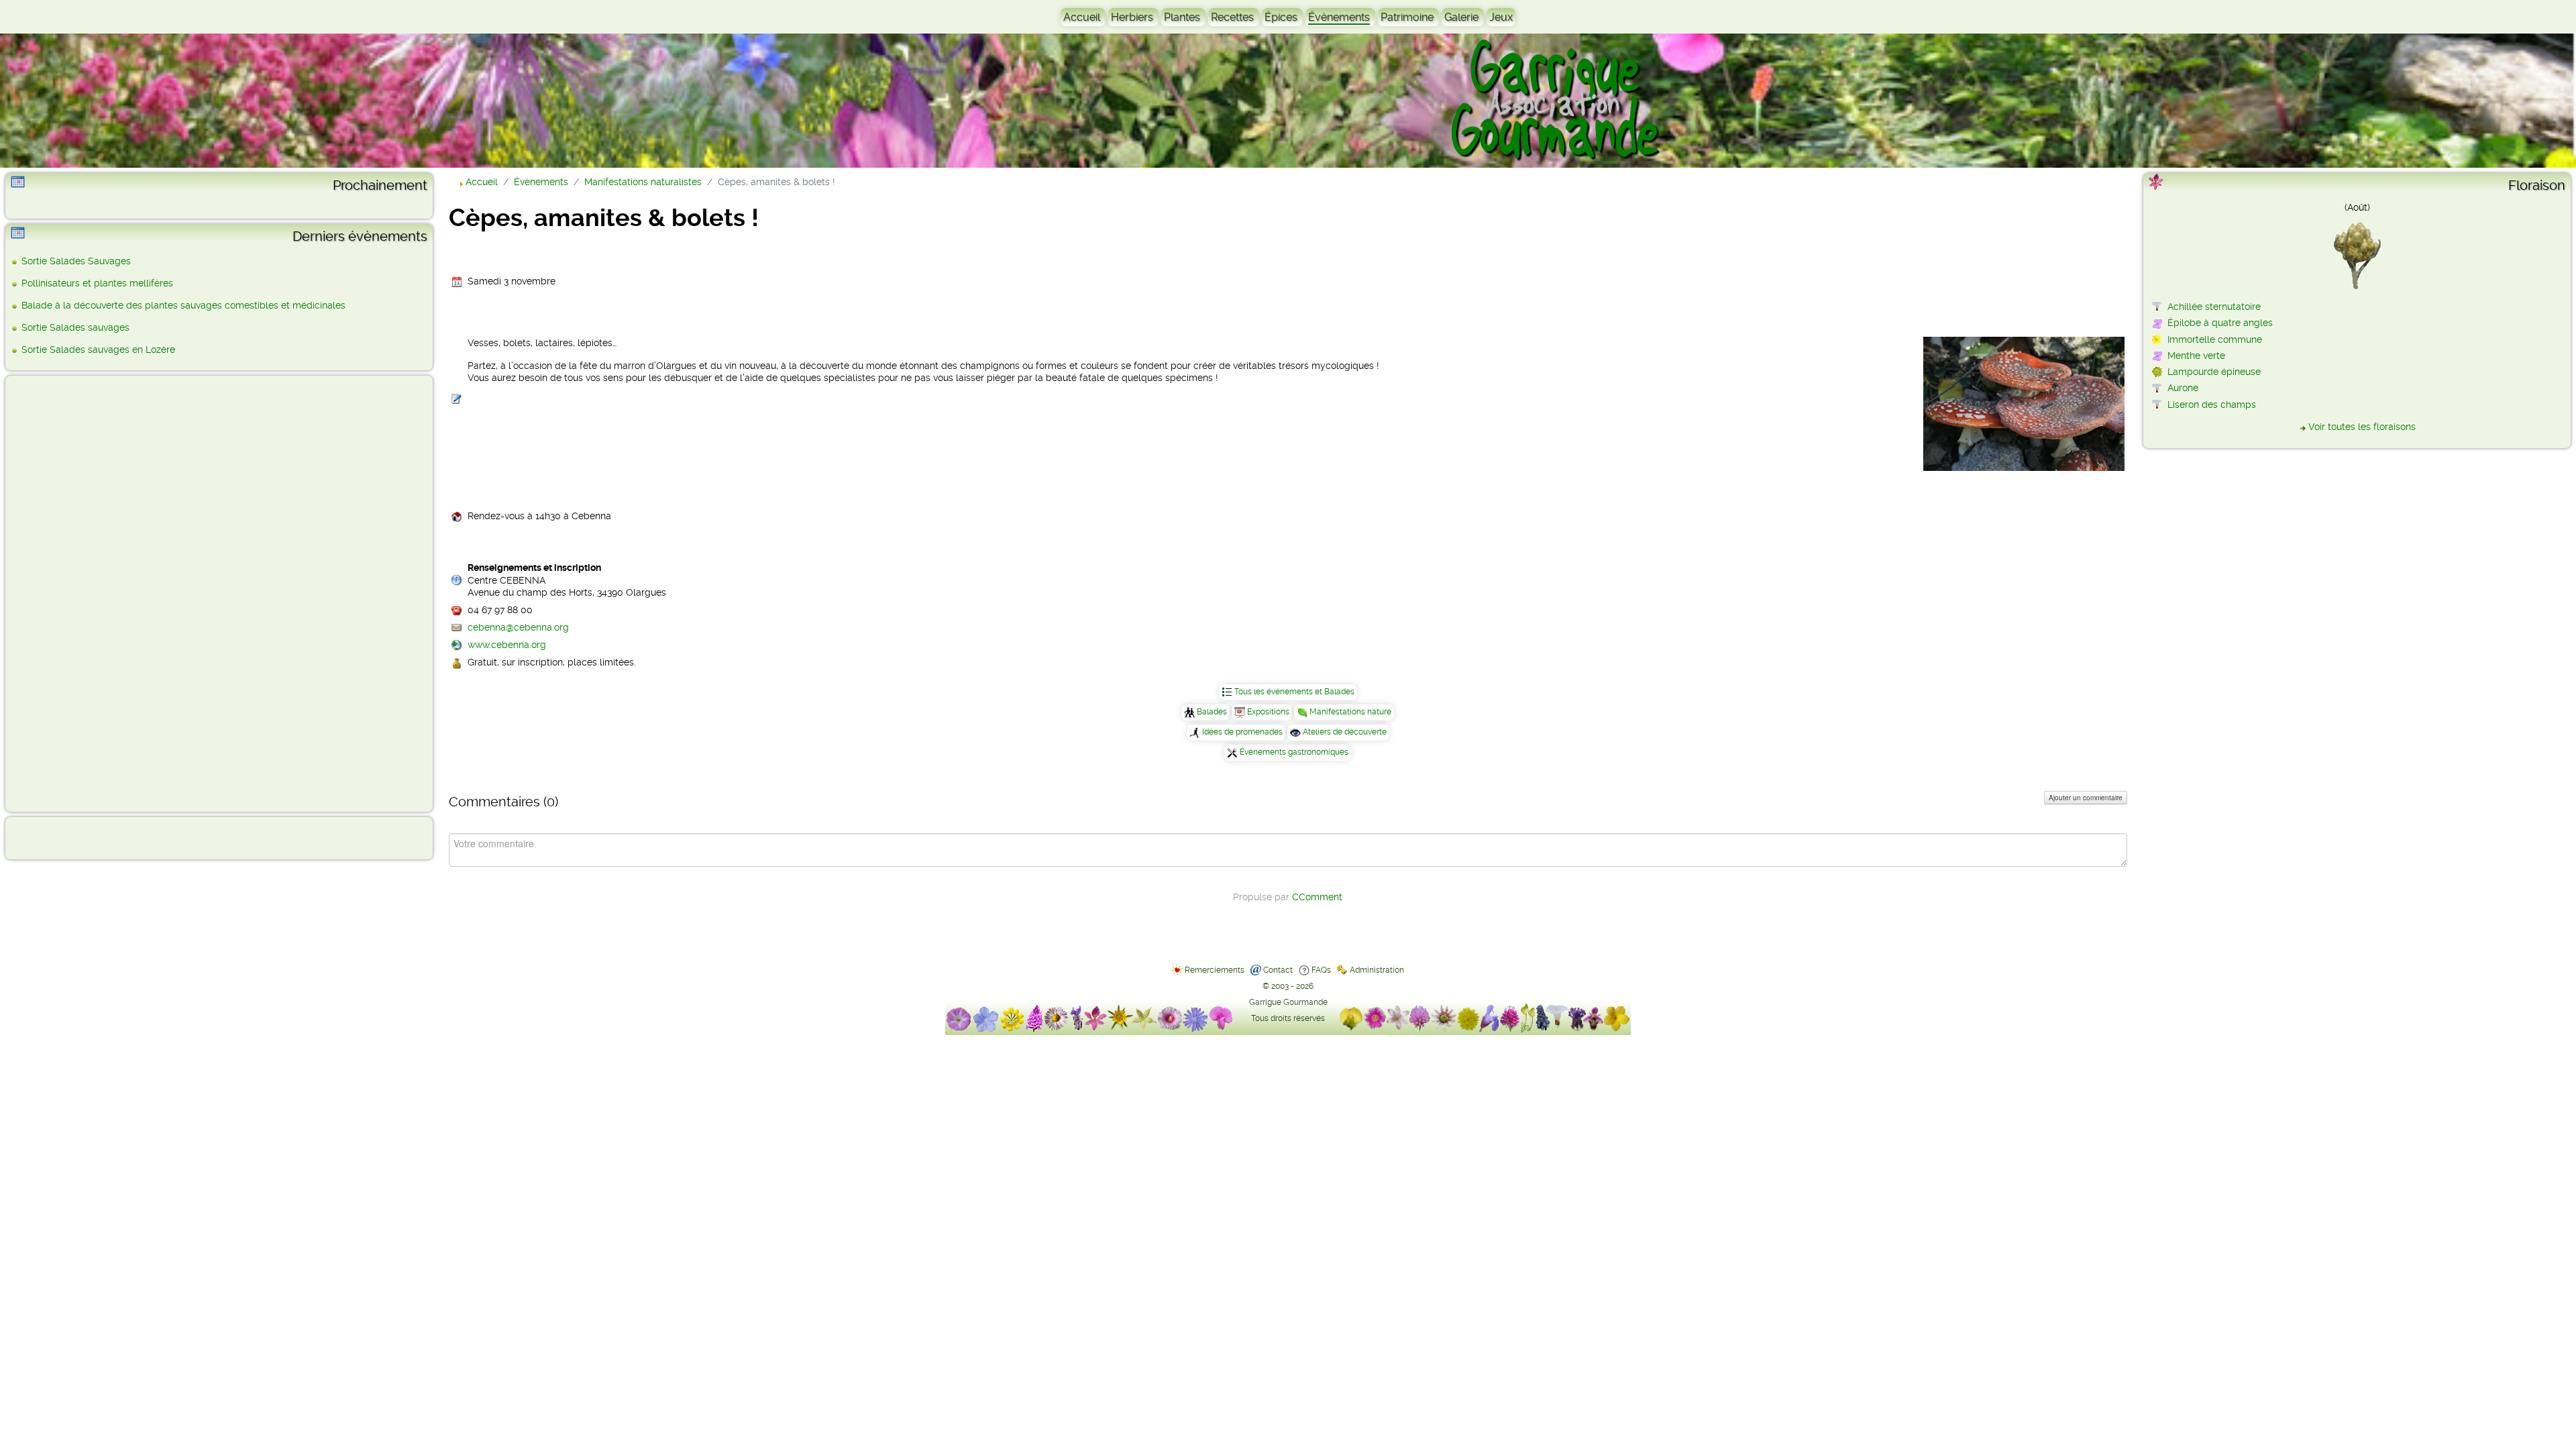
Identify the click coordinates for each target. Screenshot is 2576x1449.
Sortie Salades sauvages (75, 327)
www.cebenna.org (507, 645)
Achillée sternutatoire (2214, 307)
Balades (1212, 712)
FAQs (1321, 970)
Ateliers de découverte (1345, 732)
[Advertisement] (64, 593)
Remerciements (1215, 970)
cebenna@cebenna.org (518, 627)
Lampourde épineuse (2214, 372)
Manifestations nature (1350, 712)
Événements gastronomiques (1294, 752)
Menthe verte (2196, 356)
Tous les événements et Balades (1294, 692)
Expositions (1268, 712)
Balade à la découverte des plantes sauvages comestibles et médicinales (183, 305)
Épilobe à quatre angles (2220, 323)
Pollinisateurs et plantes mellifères (97, 283)
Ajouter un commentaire (2086, 798)
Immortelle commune (2215, 339)
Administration (1377, 970)
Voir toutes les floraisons (2362, 427)
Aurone (2183, 388)
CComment (1317, 897)
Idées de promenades (1242, 732)
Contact (1278, 970)
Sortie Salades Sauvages (76, 261)
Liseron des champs (2212, 405)
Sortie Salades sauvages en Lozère (98, 350)
